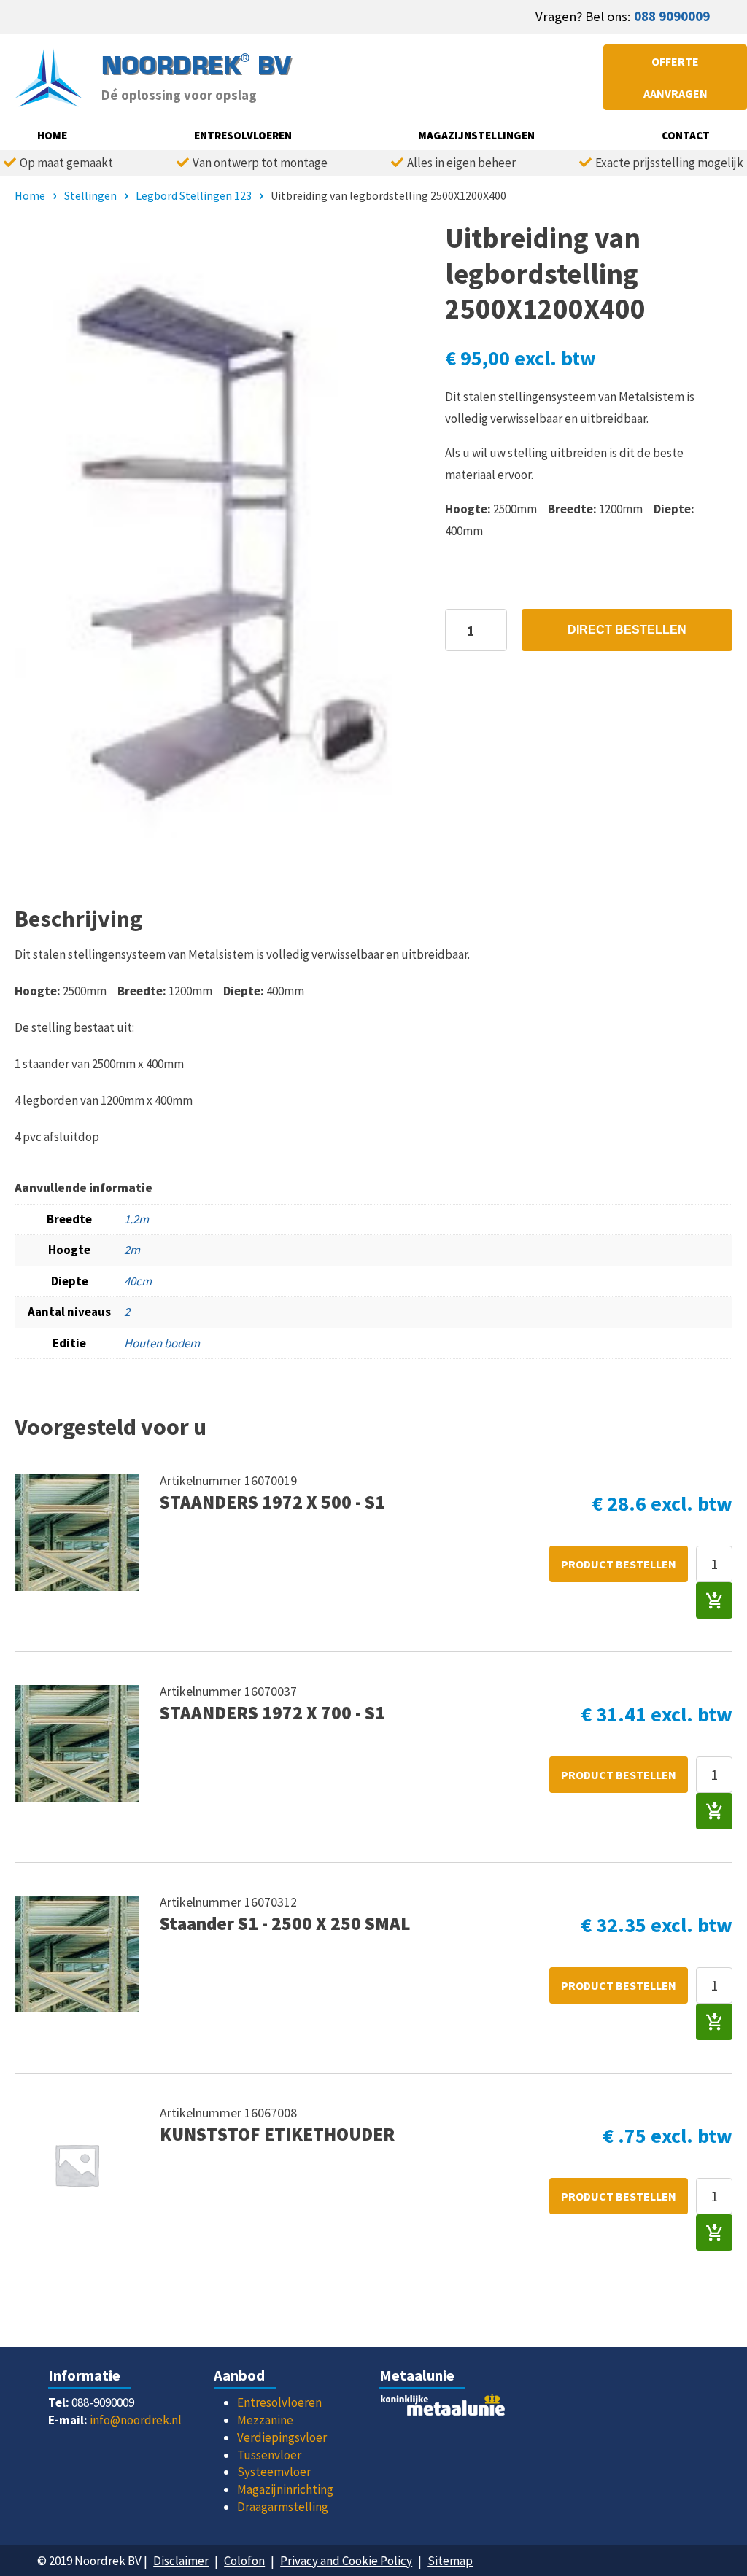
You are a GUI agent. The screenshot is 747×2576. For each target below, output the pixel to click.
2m (132, 1250)
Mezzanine (265, 2420)
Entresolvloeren (243, 135)
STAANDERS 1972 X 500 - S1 (272, 1502)
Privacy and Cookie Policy (346, 2561)
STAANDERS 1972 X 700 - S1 (272, 1713)
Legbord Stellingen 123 (194, 195)
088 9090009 (672, 16)
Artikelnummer (202, 1480)
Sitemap (450, 2561)
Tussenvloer (269, 2455)
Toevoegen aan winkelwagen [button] (714, 1600)
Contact (686, 135)
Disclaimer (181, 2561)
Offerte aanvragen (676, 77)
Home (52, 135)
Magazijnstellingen (476, 135)
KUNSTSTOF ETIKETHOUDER (277, 2134)
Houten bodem (162, 1343)
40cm (138, 1281)
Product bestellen (619, 1564)
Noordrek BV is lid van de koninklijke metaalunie (456, 2409)
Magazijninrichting (285, 2489)
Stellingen (90, 195)
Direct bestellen (627, 630)
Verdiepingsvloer (282, 2437)
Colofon (244, 2561)
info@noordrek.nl (136, 2420)
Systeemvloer (274, 2472)
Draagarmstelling (283, 2507)
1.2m (136, 1219)
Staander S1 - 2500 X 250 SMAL (285, 1923)
